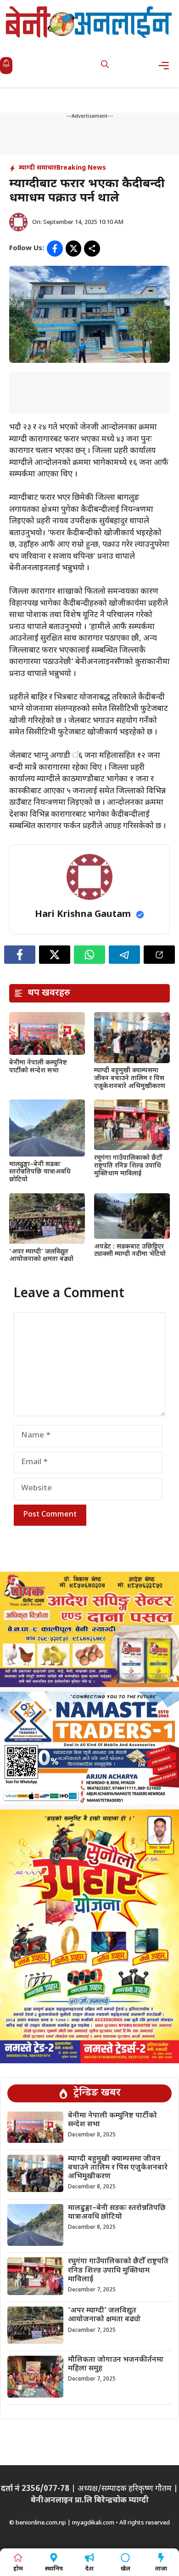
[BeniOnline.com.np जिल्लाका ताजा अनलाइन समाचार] (89, 22)
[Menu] (166, 66)
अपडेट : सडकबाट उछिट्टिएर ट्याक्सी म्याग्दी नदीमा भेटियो (130, 1251)
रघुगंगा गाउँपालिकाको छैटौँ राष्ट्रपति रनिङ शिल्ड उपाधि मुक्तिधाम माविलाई (128, 1166)
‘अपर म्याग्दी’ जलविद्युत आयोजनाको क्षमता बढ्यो (41, 1256)
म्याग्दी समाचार (38, 168)
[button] (105, 66)
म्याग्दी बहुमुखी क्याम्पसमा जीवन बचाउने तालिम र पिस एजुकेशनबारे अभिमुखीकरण (131, 1079)
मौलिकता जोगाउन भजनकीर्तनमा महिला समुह (116, 2364)
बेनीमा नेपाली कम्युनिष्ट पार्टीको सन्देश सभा (38, 1067)
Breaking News (81, 168)
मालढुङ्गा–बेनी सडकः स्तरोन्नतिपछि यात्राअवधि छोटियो (40, 1172)
